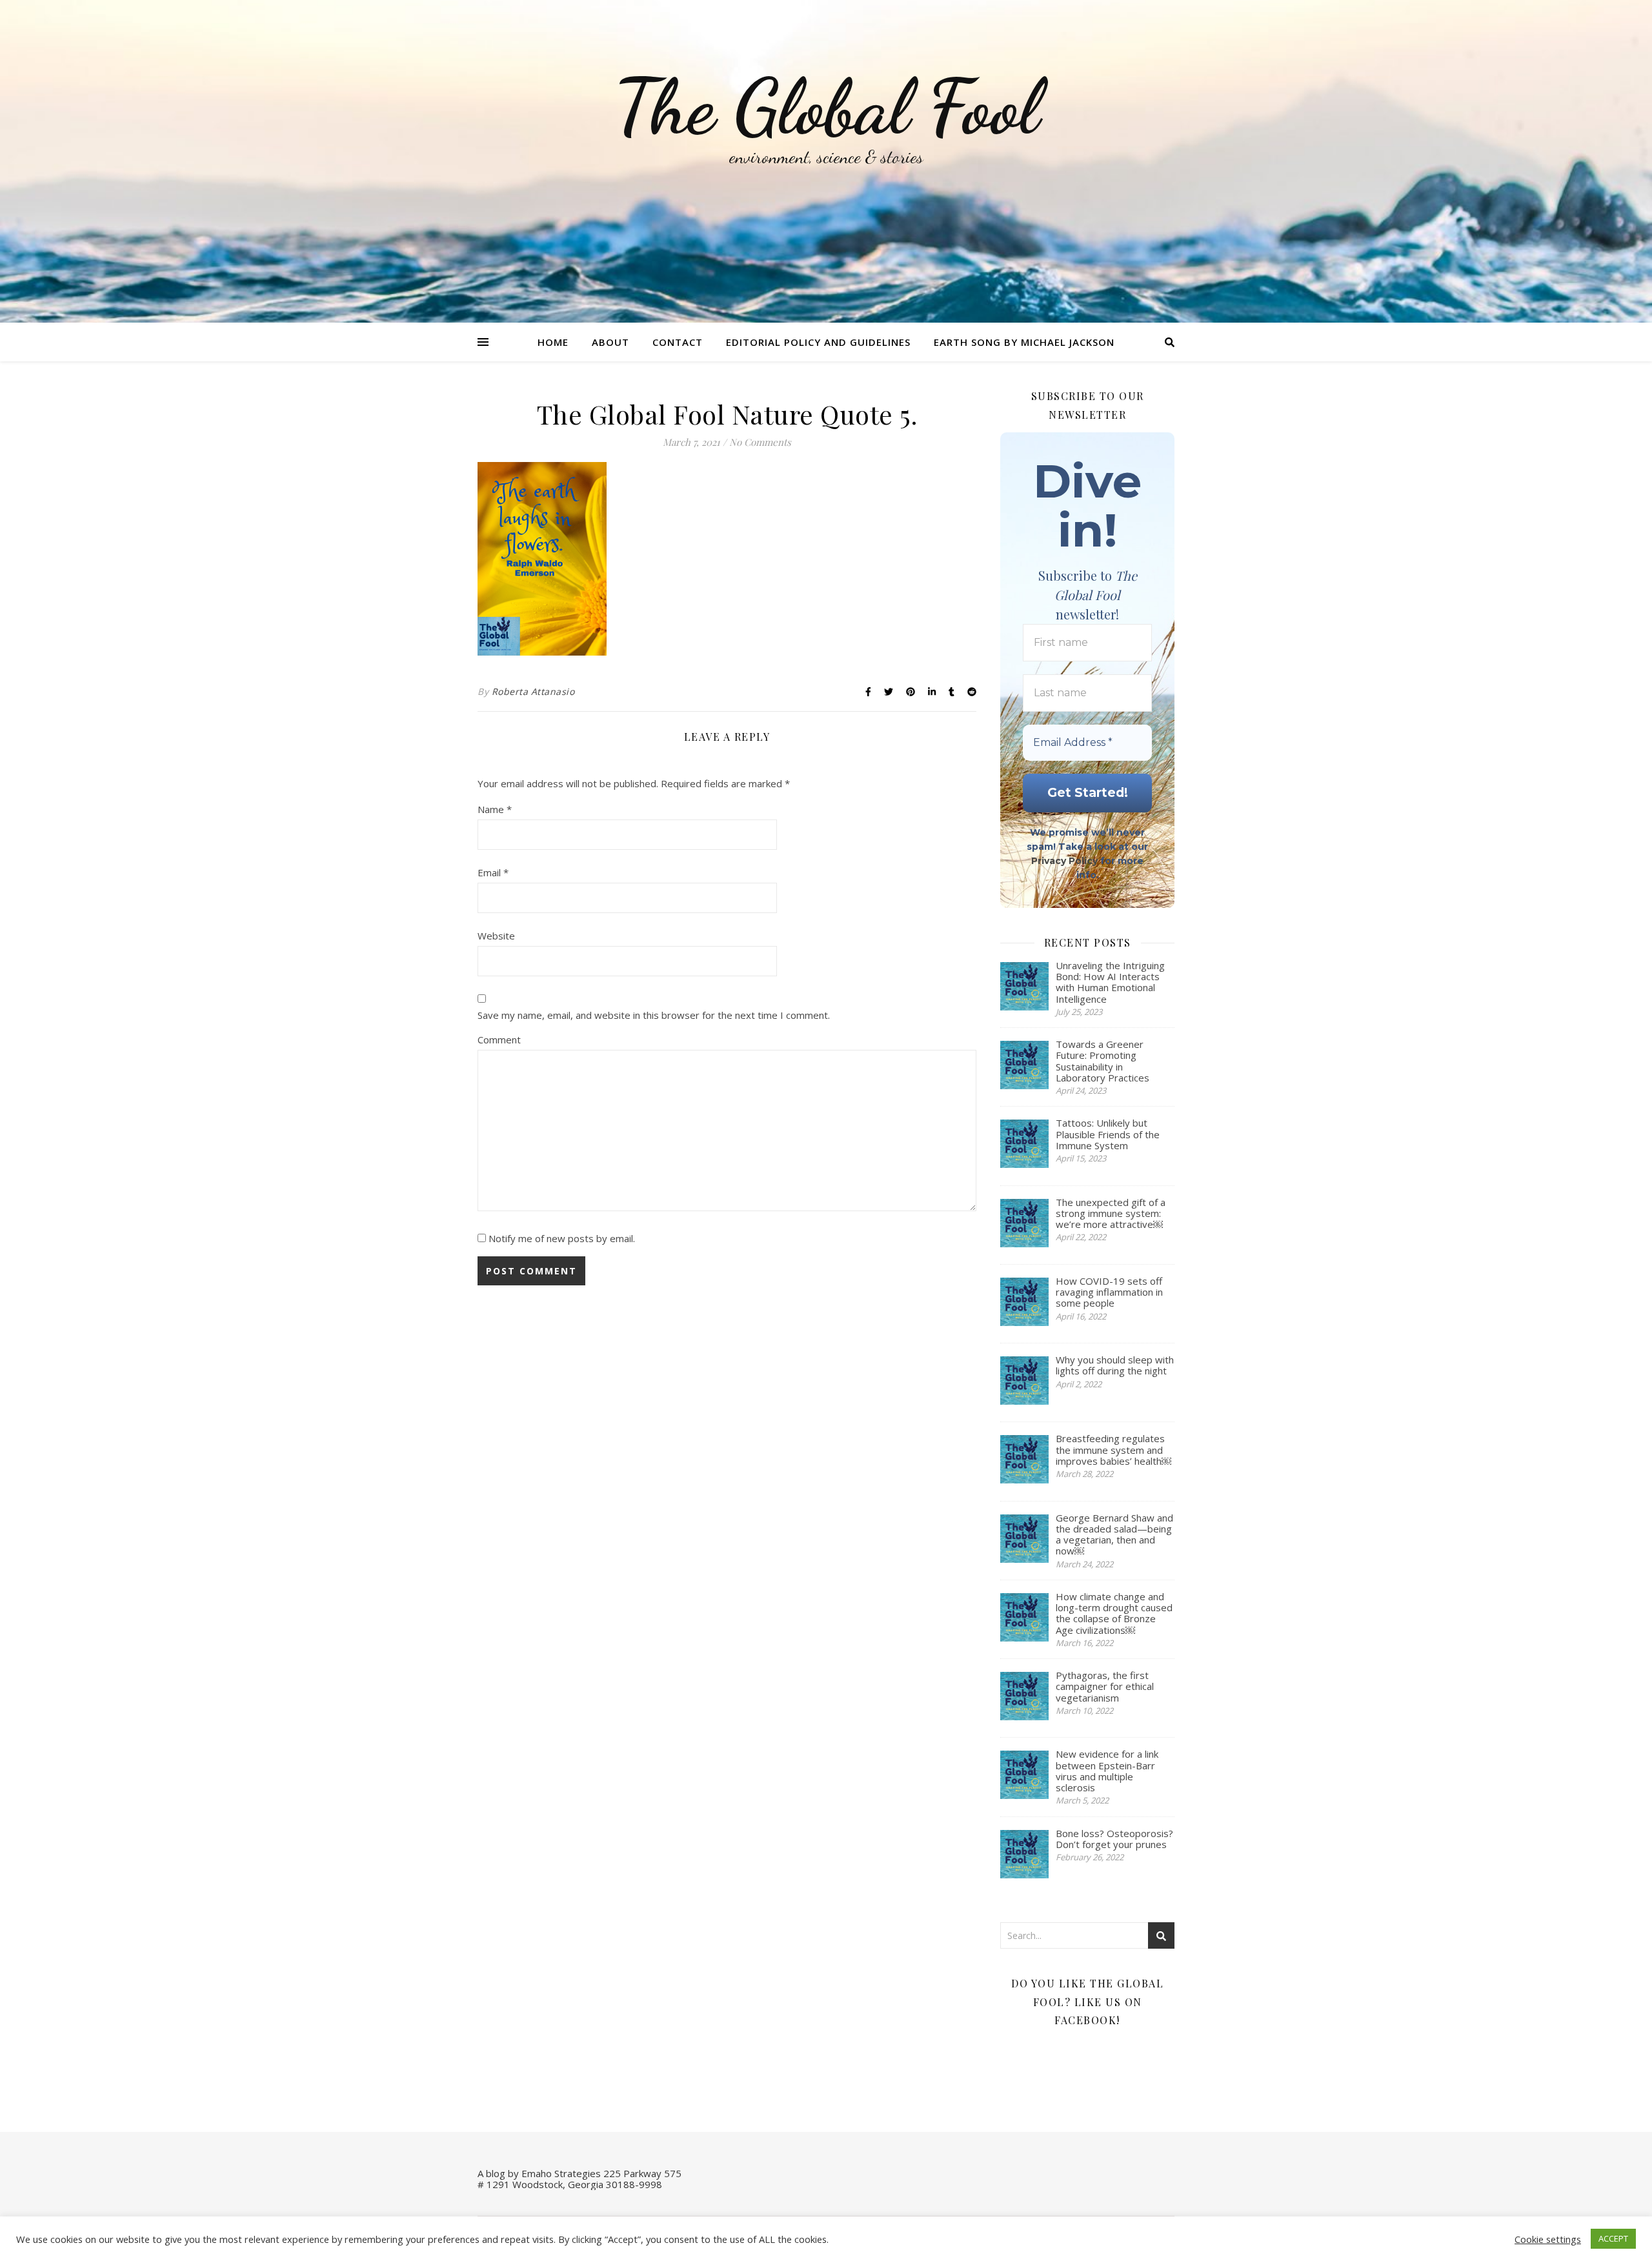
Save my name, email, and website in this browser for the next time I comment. (654, 1015)
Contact (678, 342)
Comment (499, 1040)
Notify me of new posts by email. (562, 1238)
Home (553, 342)
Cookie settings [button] (1548, 2239)
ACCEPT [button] (1613, 2238)
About (610, 342)
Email (493, 872)
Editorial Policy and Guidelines (818, 342)
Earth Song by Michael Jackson (1024, 342)
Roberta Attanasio (533, 691)
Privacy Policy (1064, 861)
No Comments (760, 442)
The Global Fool (826, 107)
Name (495, 809)
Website (496, 936)
